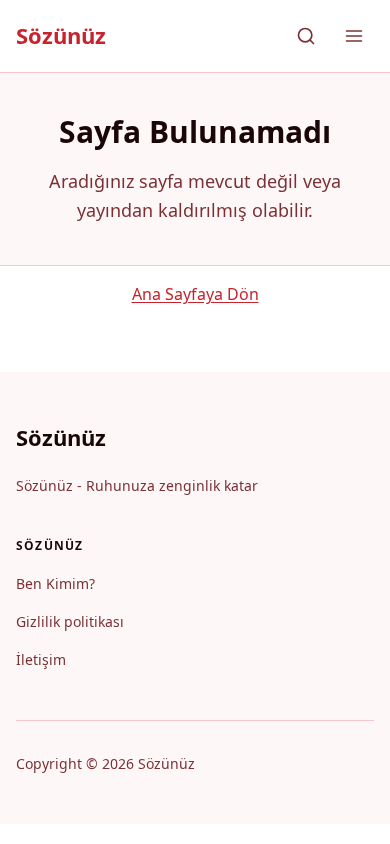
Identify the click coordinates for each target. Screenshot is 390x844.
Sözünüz (61, 35)
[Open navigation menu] (354, 36)
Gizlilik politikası (70, 621)
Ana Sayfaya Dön (195, 294)
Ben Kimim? (55, 583)
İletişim (41, 659)
